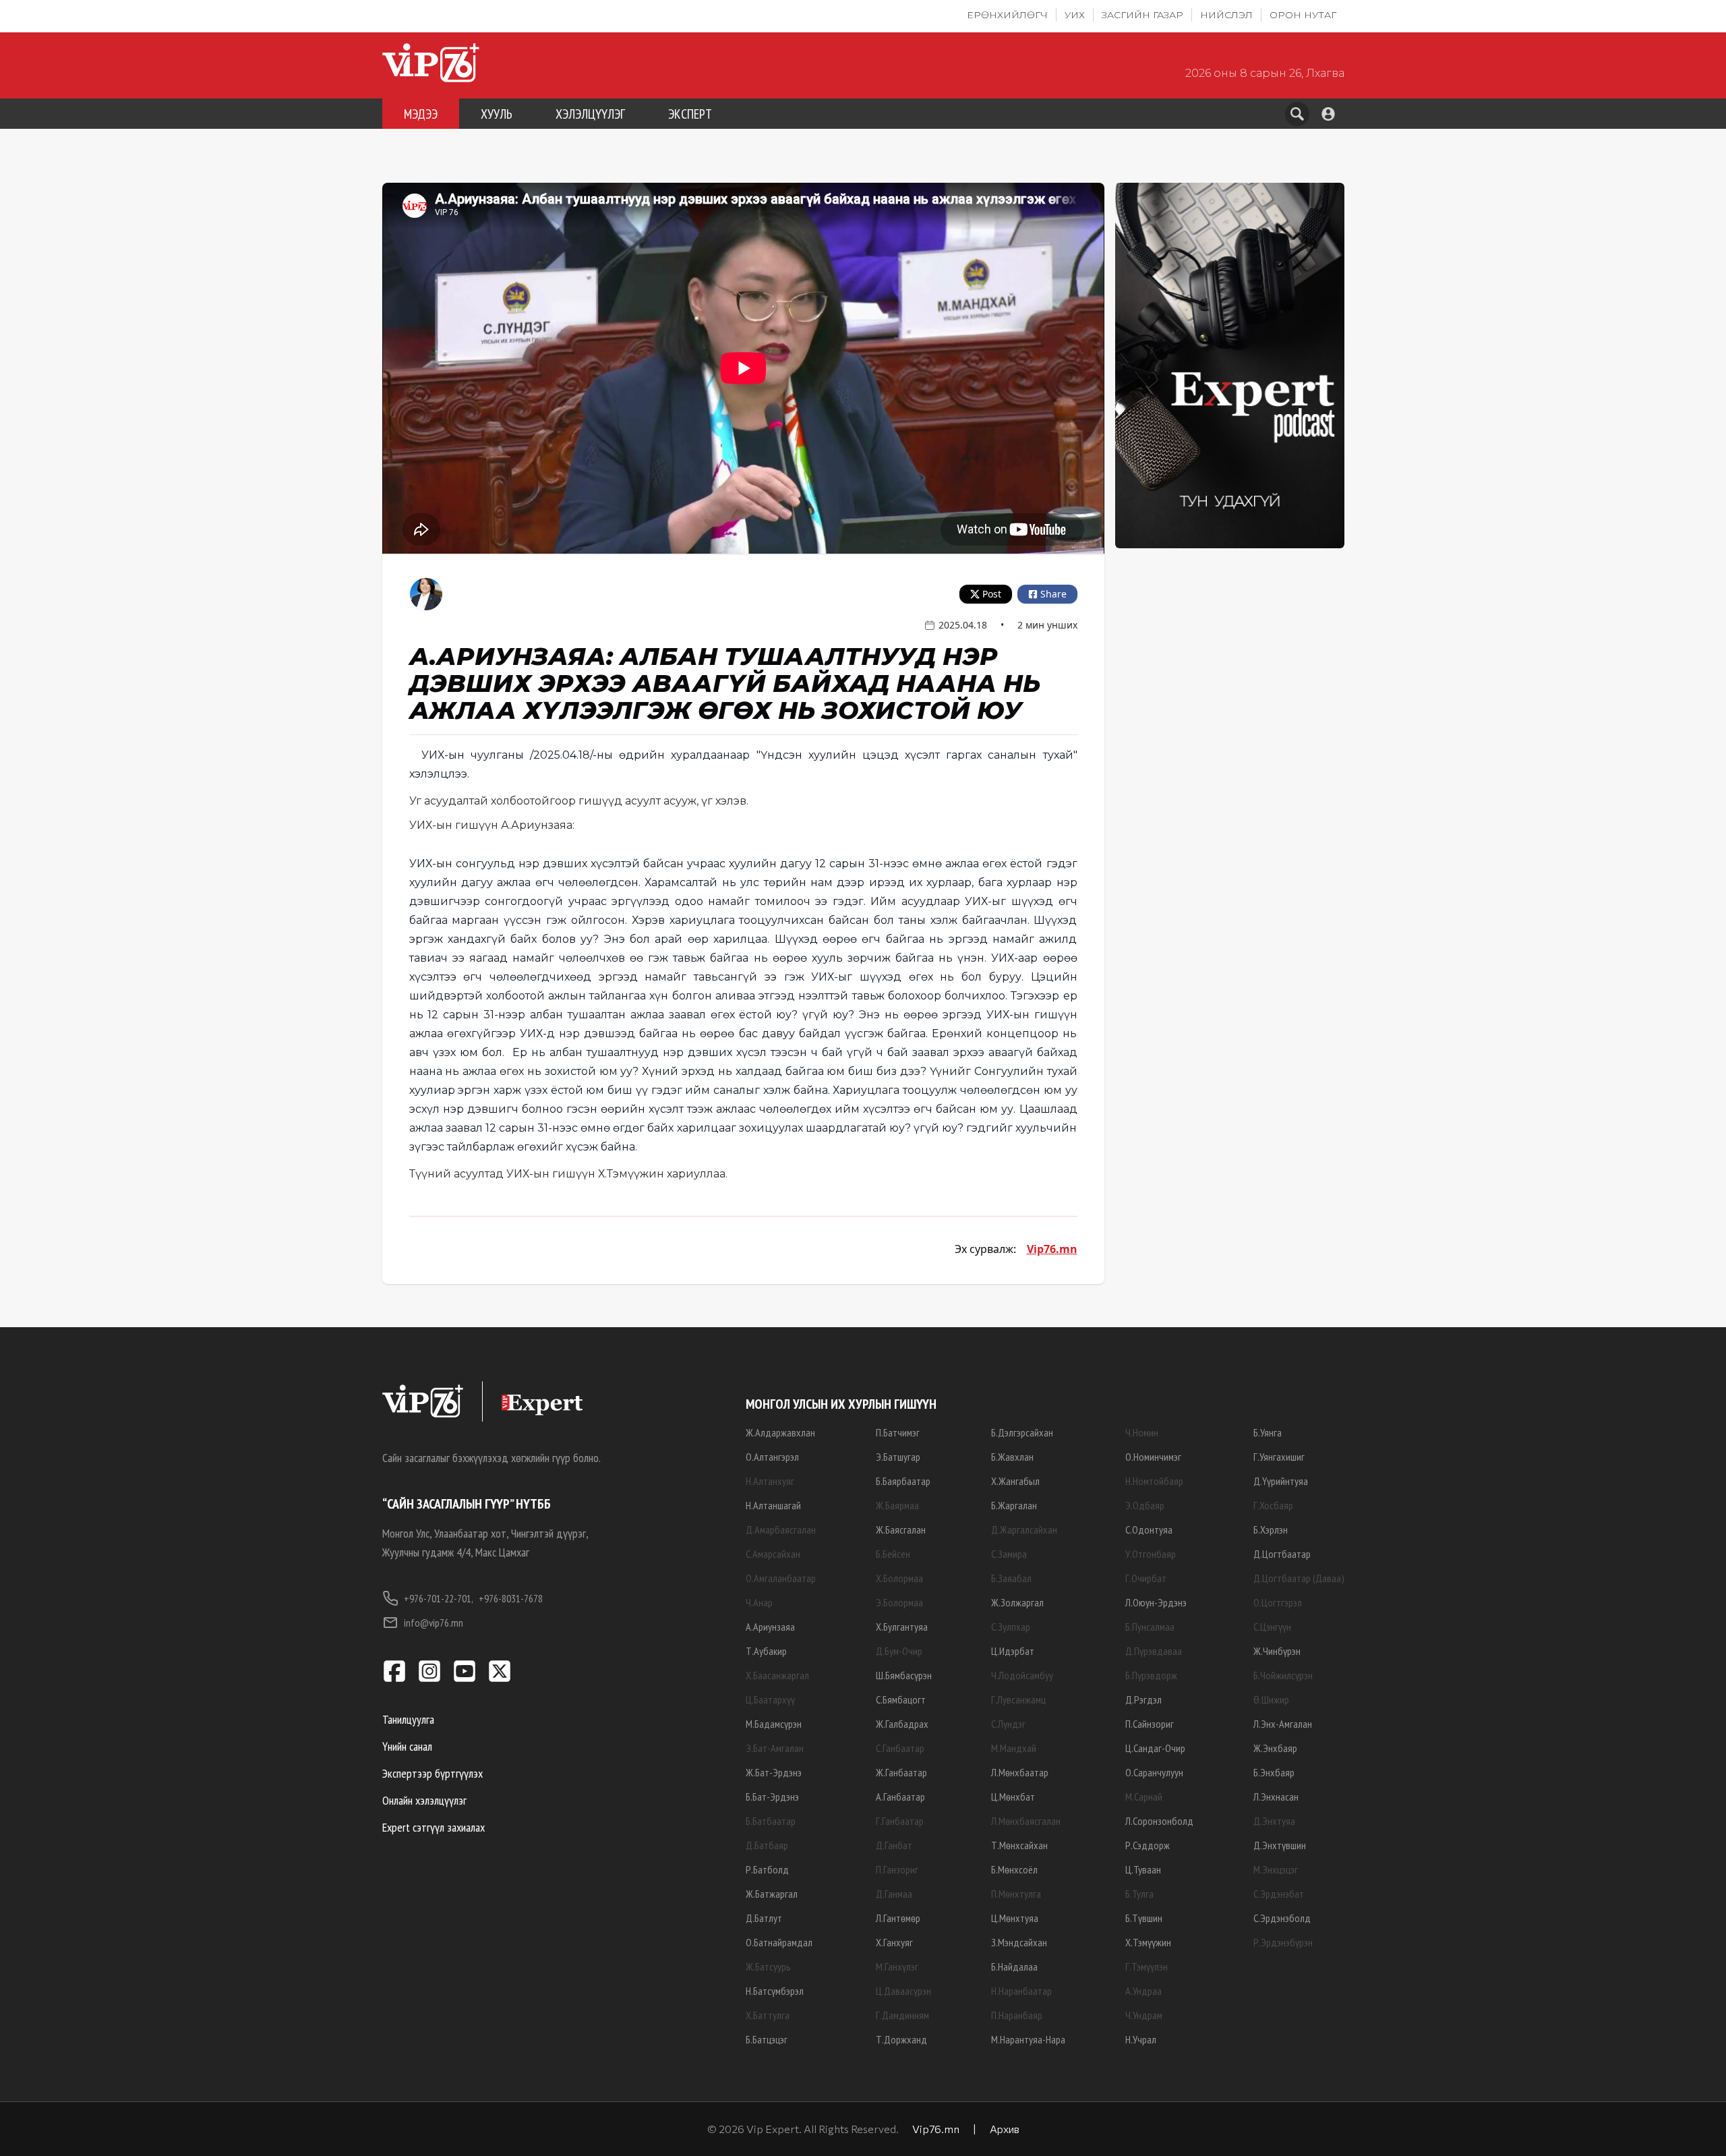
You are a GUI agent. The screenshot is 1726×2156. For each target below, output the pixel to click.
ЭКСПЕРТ (690, 114)
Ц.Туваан (1143, 1869)
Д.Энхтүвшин (1280, 1845)
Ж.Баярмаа (897, 1505)
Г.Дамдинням (902, 2015)
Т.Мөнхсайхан (1019, 1845)
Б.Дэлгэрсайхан (1022, 1432)
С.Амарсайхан (773, 1554)
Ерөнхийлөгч (1007, 15)
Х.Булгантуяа (902, 1627)
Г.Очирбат (1146, 1578)
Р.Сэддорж (1148, 1845)
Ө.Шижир (1271, 1699)
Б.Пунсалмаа (1150, 1627)
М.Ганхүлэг (897, 1966)
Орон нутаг (1303, 15)
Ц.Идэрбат (1013, 1651)
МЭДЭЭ (421, 114)
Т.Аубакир (766, 1651)
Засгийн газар (1142, 15)
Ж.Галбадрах (902, 1724)
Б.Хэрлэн (1271, 1529)
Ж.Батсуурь (768, 1966)
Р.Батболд (767, 1869)
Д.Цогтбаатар (1282, 1554)
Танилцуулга (408, 1719)
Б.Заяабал (1011, 1578)
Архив (1005, 2129)
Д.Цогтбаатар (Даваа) (1299, 1578)
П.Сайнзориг (1150, 1724)
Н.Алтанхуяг (770, 1481)
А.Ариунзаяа (770, 1627)
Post (992, 594)
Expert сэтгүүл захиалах (434, 1827)
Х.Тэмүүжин (1148, 1942)
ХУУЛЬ (497, 114)
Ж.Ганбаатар (901, 1772)
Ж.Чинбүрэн (1277, 1651)
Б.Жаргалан (1014, 1505)
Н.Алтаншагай (773, 1505)
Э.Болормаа (899, 1602)
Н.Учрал (1141, 2039)
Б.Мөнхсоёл (1014, 1869)
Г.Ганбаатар (900, 1821)
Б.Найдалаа (1014, 1966)
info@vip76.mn (434, 1623)
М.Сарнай (1144, 1797)
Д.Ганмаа (894, 1894)
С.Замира (1009, 1554)
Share (1053, 594)
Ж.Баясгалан (901, 1529)
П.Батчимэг (898, 1432)
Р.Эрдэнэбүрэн (1283, 1942)
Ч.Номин (1142, 1432)
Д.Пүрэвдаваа (1154, 1651)
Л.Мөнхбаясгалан (1026, 1821)
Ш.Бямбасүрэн (904, 1675)
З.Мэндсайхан (1019, 1942)
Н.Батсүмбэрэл (775, 1991)
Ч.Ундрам (1144, 2015)
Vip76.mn (1052, 1249)
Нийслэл (1226, 15)
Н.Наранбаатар (1021, 1991)
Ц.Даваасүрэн (903, 1991)
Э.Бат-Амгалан (775, 1748)
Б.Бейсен (893, 1554)
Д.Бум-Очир (899, 1651)
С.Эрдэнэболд (1282, 1918)
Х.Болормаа (899, 1578)
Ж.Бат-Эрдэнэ (774, 1772)
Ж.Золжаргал (1017, 1602)
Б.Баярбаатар (903, 1481)
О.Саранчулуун (1154, 1772)
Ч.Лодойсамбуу (1022, 1675)
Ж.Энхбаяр (1275, 1748)
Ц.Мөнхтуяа (1015, 1918)
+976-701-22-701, (439, 1598)
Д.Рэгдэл (1143, 1699)
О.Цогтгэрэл (1278, 1602)
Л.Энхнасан (1276, 1797)
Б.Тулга (1139, 1894)
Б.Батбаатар (771, 1821)
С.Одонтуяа (1149, 1529)
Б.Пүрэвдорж (1151, 1675)
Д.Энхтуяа (1274, 1821)
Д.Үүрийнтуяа (1281, 1481)
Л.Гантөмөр (898, 1918)
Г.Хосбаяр (1273, 1505)
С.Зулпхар (1011, 1627)
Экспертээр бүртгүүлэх (433, 1773)
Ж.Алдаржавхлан (780, 1432)
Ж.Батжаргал (772, 1894)
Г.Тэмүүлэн (1147, 1966)
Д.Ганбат (894, 1845)
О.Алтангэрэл (772, 1457)
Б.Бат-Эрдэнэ (772, 1797)
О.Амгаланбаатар (781, 1578)
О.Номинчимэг (1153, 1457)
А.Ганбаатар (900, 1797)
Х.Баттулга (768, 2015)
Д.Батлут (764, 1918)
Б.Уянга (1268, 1432)
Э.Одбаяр (1145, 1505)
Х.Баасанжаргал (777, 1675)
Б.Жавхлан (1012, 1457)
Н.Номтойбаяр (1154, 1481)
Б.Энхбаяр (1274, 1772)
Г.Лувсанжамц (1018, 1699)
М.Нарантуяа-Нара (1028, 2039)
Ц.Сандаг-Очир (1155, 1748)
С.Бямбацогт (901, 1699)
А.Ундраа (1143, 1991)
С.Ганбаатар (900, 1748)
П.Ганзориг (897, 1869)
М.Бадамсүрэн (774, 1724)
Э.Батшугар (898, 1457)
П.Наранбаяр (1017, 2015)
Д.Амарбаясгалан (781, 1529)
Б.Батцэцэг (767, 2039)
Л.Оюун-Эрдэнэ (1156, 1602)
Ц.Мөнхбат (1013, 1797)
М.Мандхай (1014, 1748)
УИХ (1075, 15)
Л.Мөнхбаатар (1020, 1772)
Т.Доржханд (901, 2039)
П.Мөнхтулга (1016, 1894)
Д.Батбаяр (767, 1845)
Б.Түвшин (1144, 1918)
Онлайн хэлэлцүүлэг (424, 1800)
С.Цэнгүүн (1272, 1627)
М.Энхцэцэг (1276, 1869)
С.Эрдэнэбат (1279, 1894)
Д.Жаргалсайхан (1024, 1529)
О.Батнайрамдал (779, 1942)
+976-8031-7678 (511, 1598)
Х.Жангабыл (1015, 1481)
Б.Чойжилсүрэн (1283, 1675)
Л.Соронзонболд (1159, 1821)
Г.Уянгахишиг (1279, 1457)
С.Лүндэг (1008, 1724)
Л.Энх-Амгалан (1283, 1724)
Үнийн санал (407, 1746)
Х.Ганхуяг (894, 1942)
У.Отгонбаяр (1151, 1554)
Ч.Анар (759, 1602)
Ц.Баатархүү (770, 1699)
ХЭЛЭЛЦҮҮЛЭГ (590, 114)
